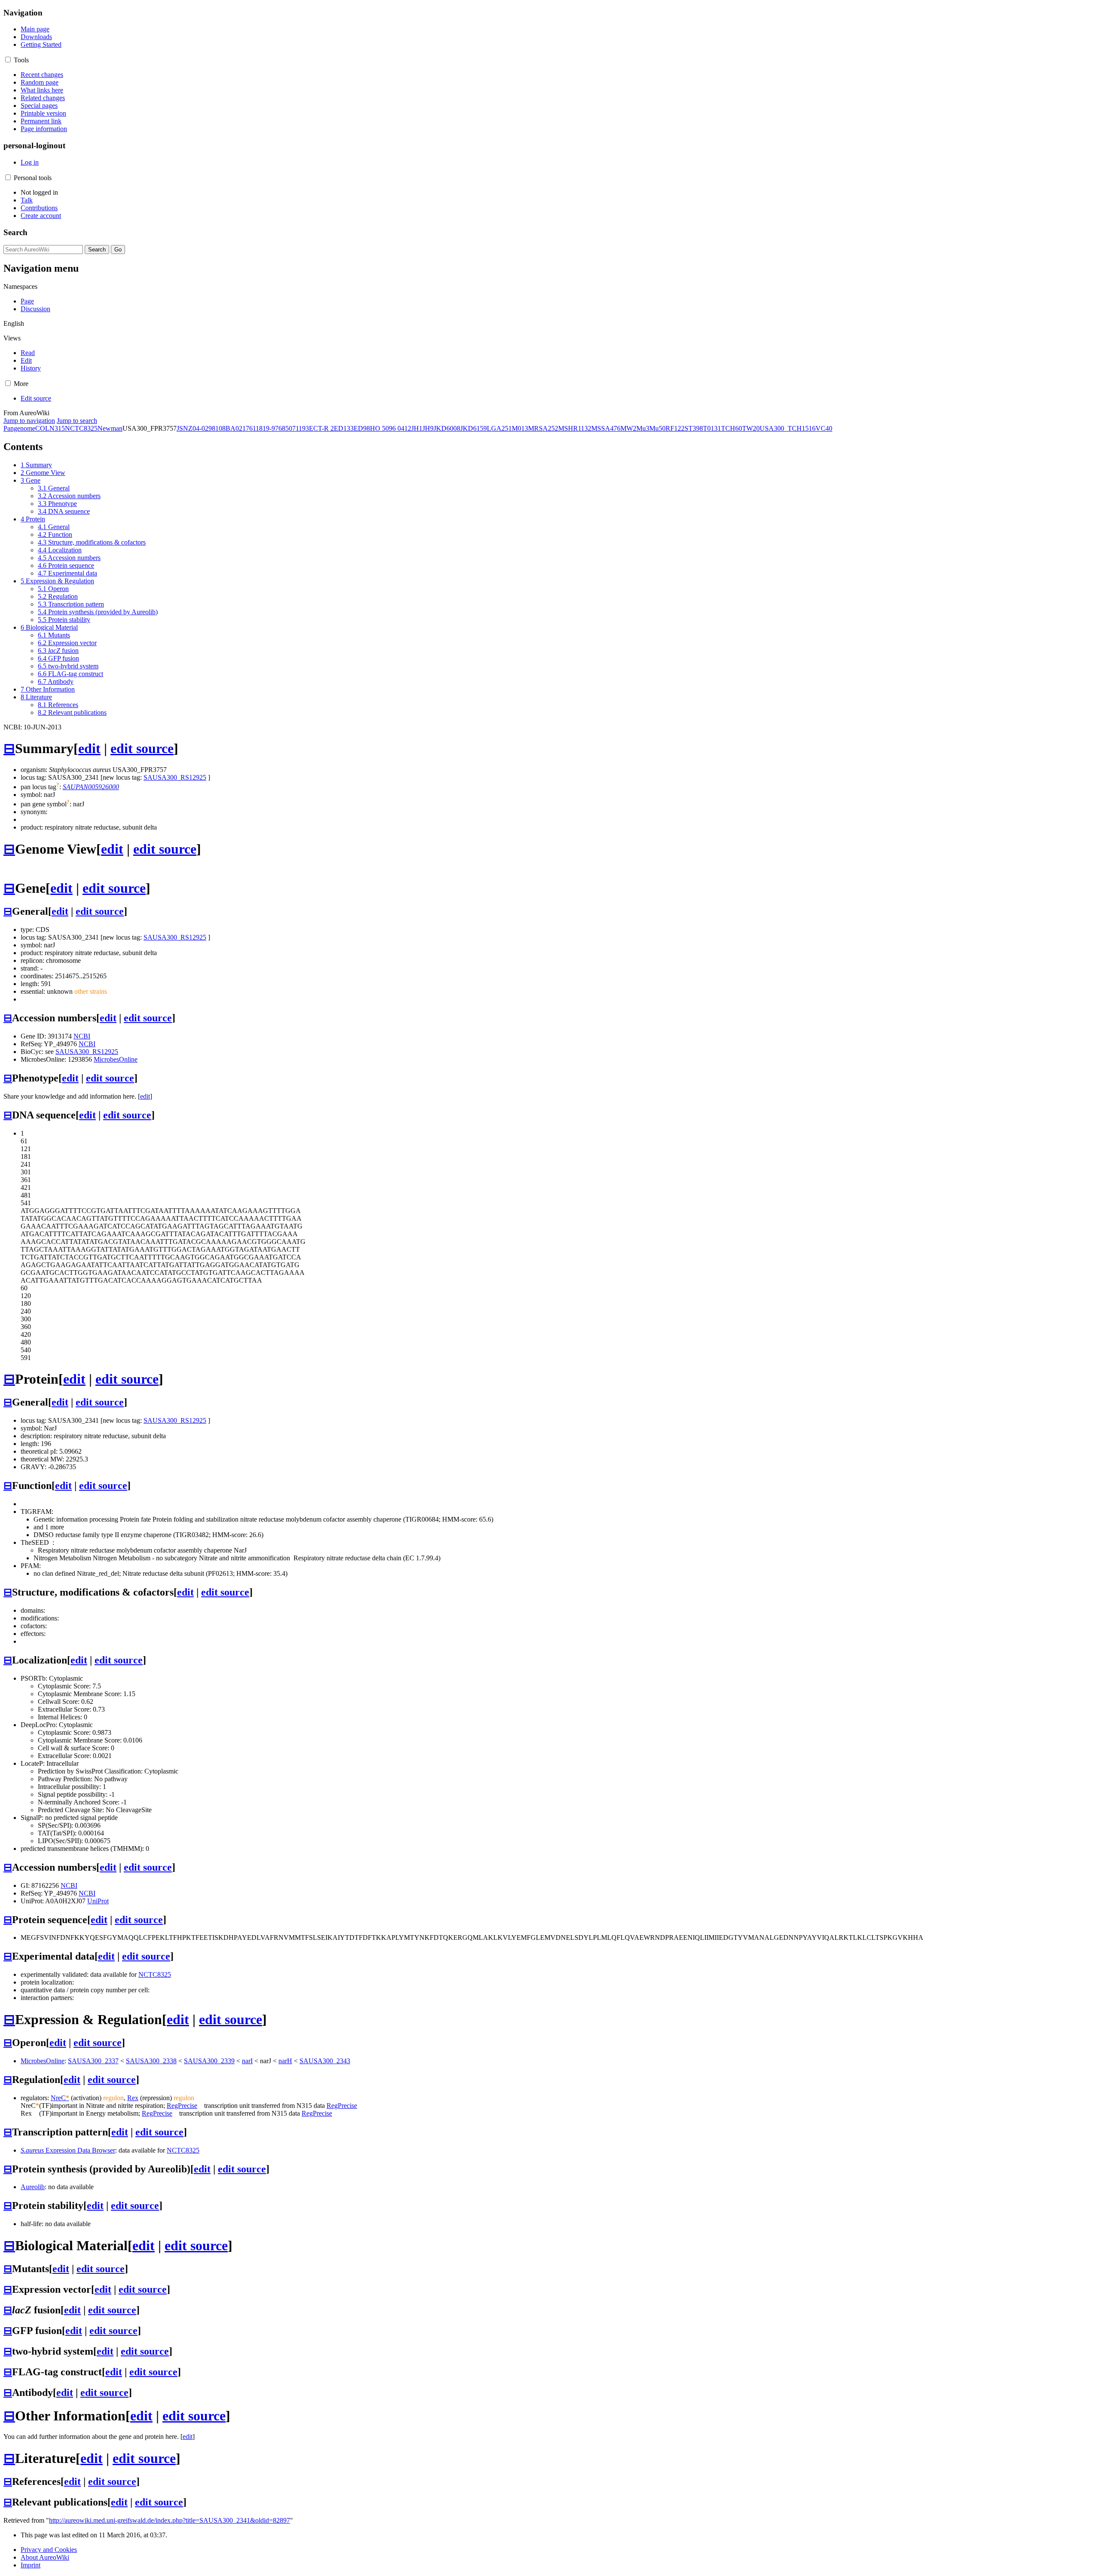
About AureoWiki (45, 2557)
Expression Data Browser (68, 2150)
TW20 (751, 428)
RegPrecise (182, 2106)
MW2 (628, 428)
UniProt (98, 1901)
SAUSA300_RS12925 (175, 777)
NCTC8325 (81, 428)
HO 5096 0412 (391, 428)
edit (89, 748)
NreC (60, 2098)
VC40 (824, 428)
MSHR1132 (575, 428)
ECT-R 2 (321, 428)
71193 (301, 428)
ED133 (344, 428)
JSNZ (185, 428)
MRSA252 (543, 428)
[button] (8, 60)
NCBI (82, 1036)
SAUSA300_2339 (209, 2061)
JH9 (428, 428)
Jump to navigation (29, 421)
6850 (285, 428)
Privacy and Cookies (49, 2550)
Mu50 (657, 428)
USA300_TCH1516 (788, 428)
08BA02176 (236, 428)
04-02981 (206, 428)
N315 (57, 428)
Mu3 (643, 428)
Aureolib (33, 2187)
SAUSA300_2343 (325, 2061)
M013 (520, 428)
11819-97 (266, 428)
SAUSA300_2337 (93, 2061)
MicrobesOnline (116, 1059)
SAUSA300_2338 (151, 2061)
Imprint (31, 2565)
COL (42, 428)
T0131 (712, 428)
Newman (110, 428)
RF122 (675, 428)
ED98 (362, 428)
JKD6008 (447, 428)
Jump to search (77, 421)
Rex (133, 2098)
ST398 (694, 428)
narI (247, 2061)
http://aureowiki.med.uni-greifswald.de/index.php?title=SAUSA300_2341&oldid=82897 (170, 2520)
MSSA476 (606, 428)
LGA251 (499, 428)
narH (285, 2061)
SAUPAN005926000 (91, 787)
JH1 (417, 428)
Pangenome (19, 428)
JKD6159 (474, 428)
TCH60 (732, 428)
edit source (142, 748)
